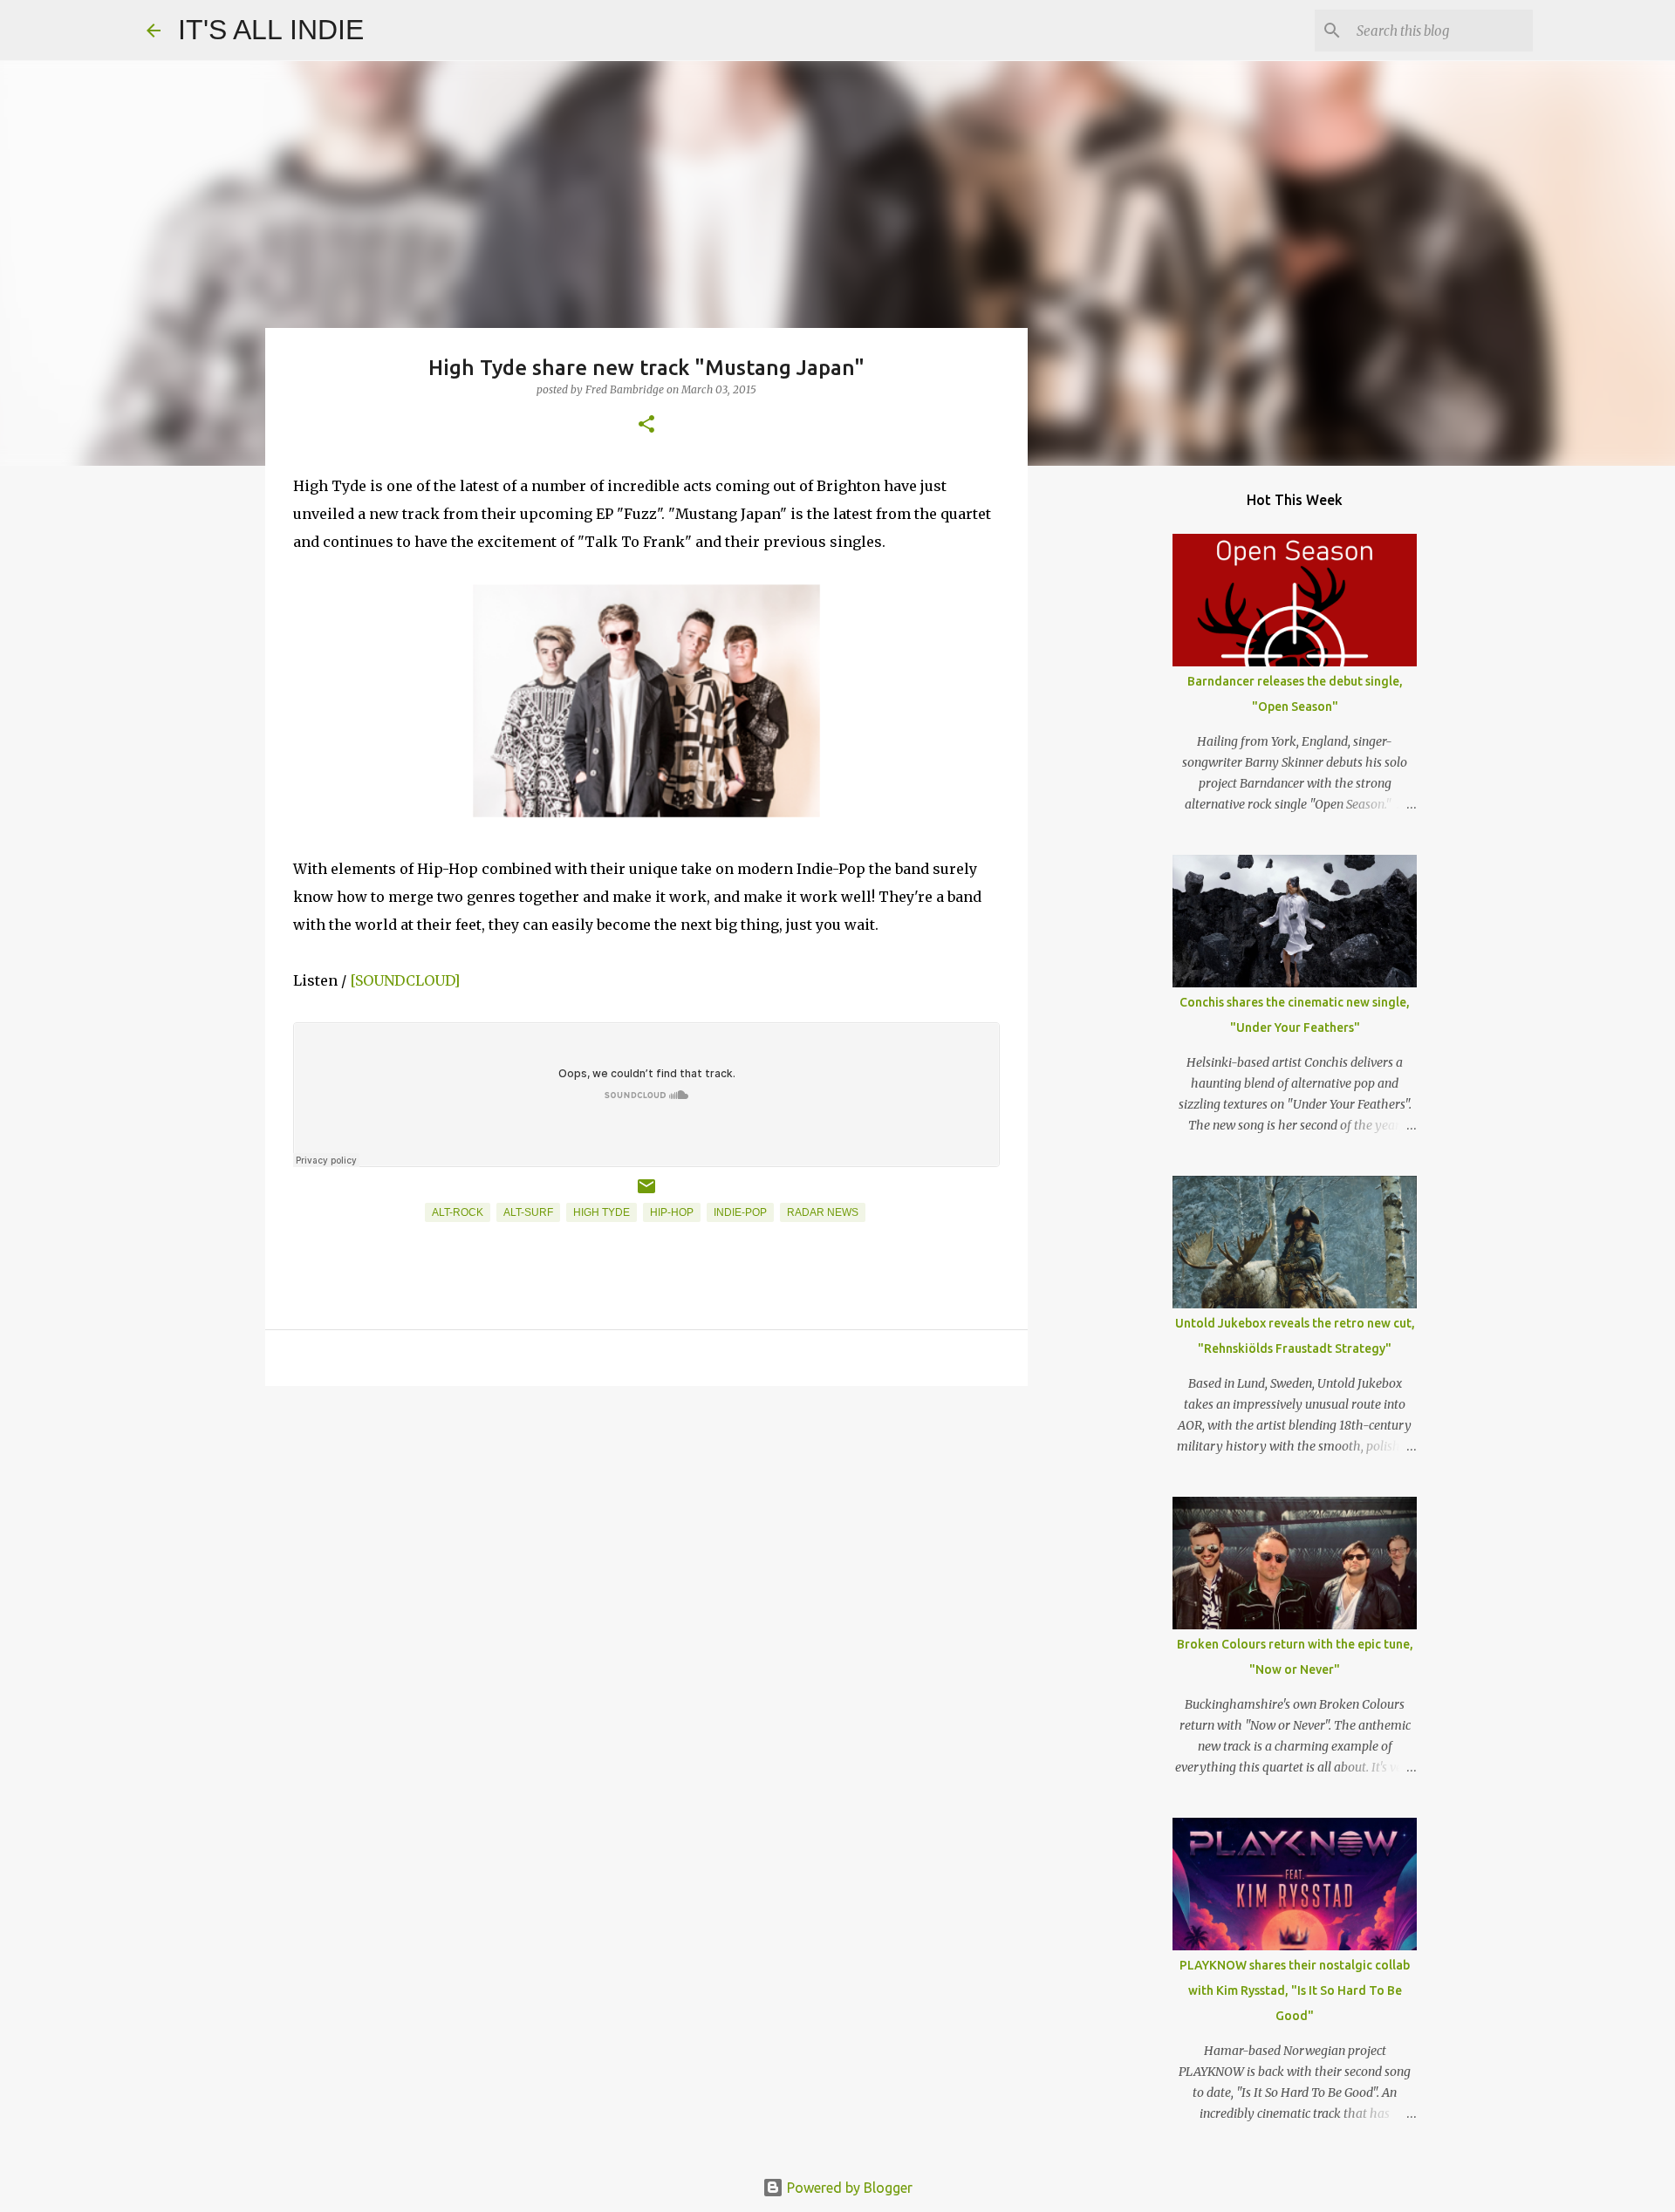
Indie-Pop (740, 1212)
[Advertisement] (646, 1534)
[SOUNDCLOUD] (405, 980)
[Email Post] (646, 1193)
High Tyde (602, 1212)
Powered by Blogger (848, 2188)
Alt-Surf (528, 1212)
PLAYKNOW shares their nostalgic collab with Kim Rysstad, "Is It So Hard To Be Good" (1295, 1990)
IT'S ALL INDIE (271, 30)
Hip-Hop (672, 1212)
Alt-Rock (458, 1212)
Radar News (823, 1212)
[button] (646, 425)
